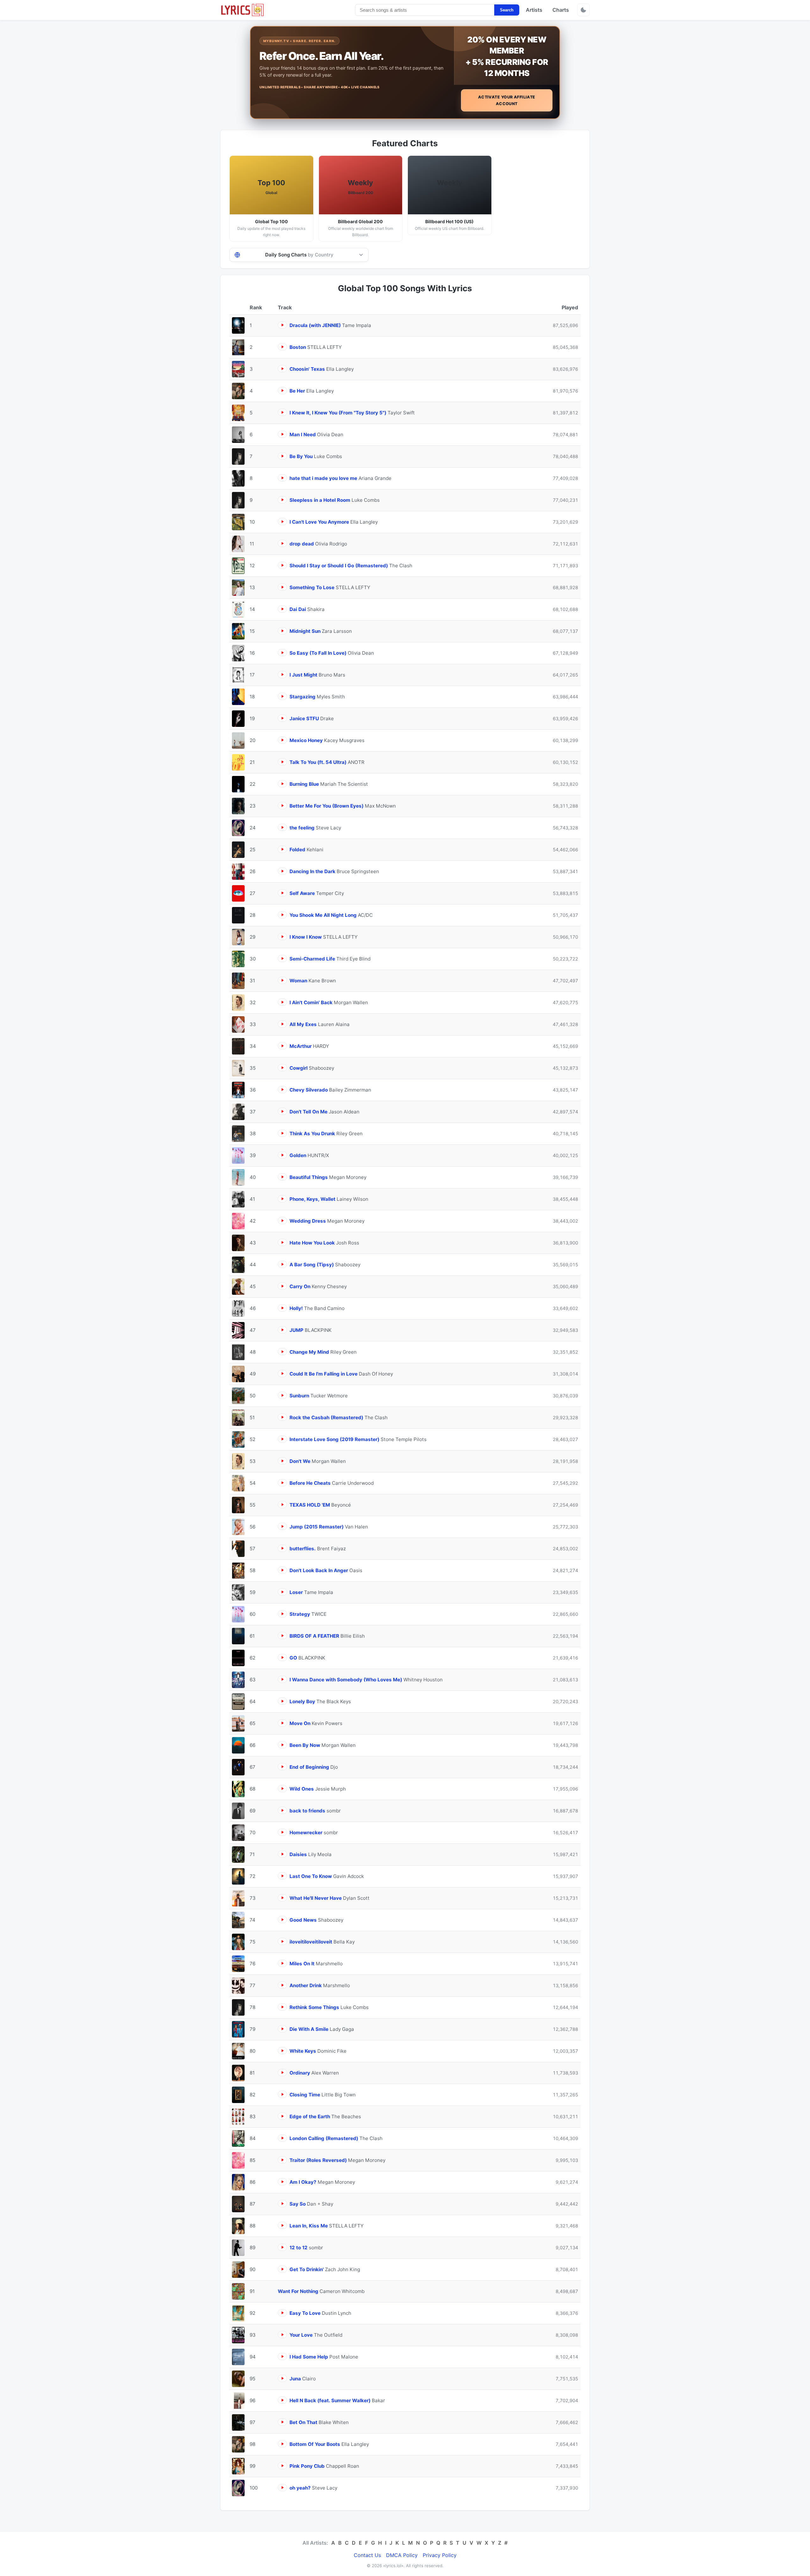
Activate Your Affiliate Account (507, 100)
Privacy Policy (440, 2555)
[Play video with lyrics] (282, 325)
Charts (561, 10)
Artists (534, 10)
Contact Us (367, 2555)
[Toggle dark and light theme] (583, 10)
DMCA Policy (402, 2555)
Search (507, 10)
